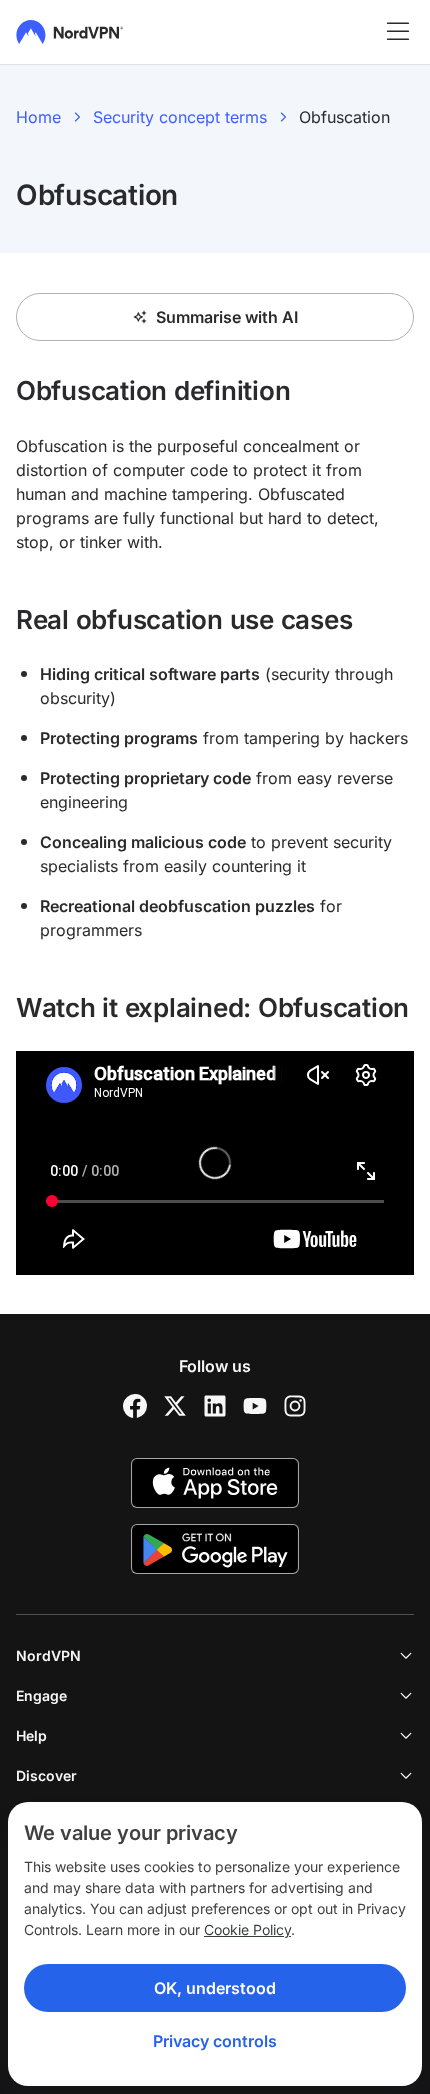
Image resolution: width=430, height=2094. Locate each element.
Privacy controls (215, 2041)
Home (38, 117)
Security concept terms (180, 117)
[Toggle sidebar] (398, 32)
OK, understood (215, 1988)
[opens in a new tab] (135, 1406)
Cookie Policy (247, 1929)
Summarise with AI (227, 317)
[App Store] (215, 1483)
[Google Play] (215, 1549)
